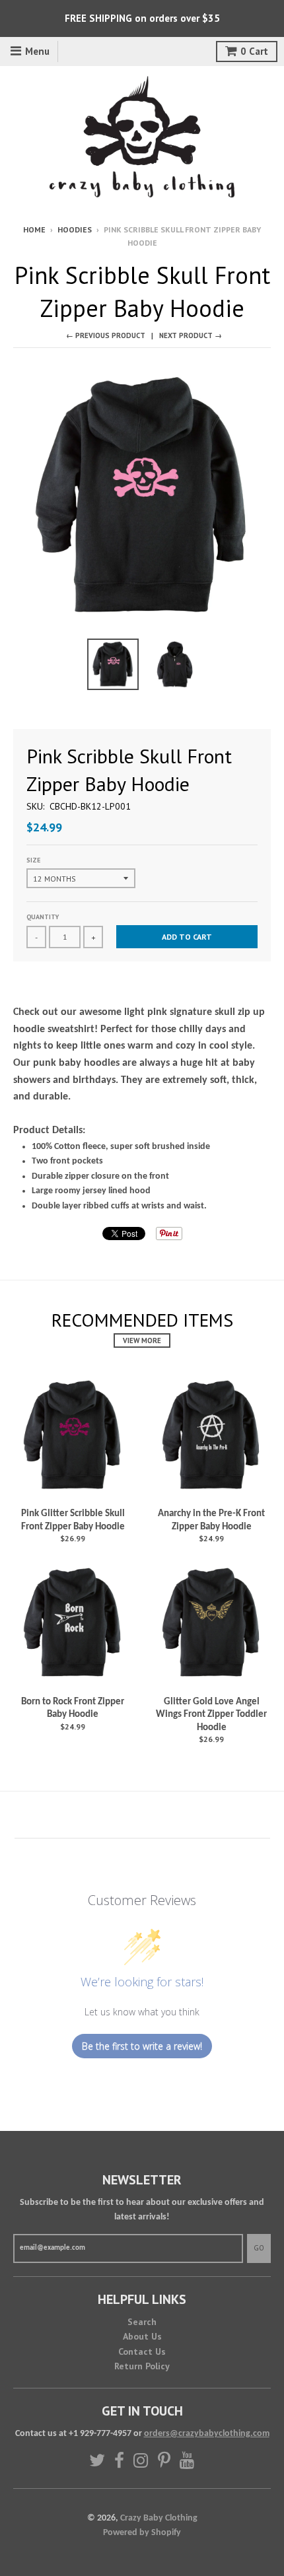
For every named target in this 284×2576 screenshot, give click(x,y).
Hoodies (75, 229)
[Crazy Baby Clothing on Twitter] (97, 2460)
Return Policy (142, 2366)
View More (142, 1340)
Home (34, 229)
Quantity (43, 917)
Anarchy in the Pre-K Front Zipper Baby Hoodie (211, 1520)
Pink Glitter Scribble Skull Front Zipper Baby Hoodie (73, 1520)
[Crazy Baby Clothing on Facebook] (119, 2460)
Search (142, 2322)
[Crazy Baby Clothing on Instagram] (141, 2460)
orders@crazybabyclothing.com (207, 2434)
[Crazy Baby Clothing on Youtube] (187, 2460)
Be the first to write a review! (142, 2046)
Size (33, 860)
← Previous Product (106, 335)
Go (259, 2248)
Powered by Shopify (142, 2533)
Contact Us (142, 2351)
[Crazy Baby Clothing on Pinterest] (164, 2460)
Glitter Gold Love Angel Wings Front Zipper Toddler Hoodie (211, 1715)
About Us (142, 2336)
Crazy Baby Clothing (159, 2518)
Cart (254, 51)
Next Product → (191, 335)
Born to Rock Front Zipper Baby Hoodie (73, 1709)
